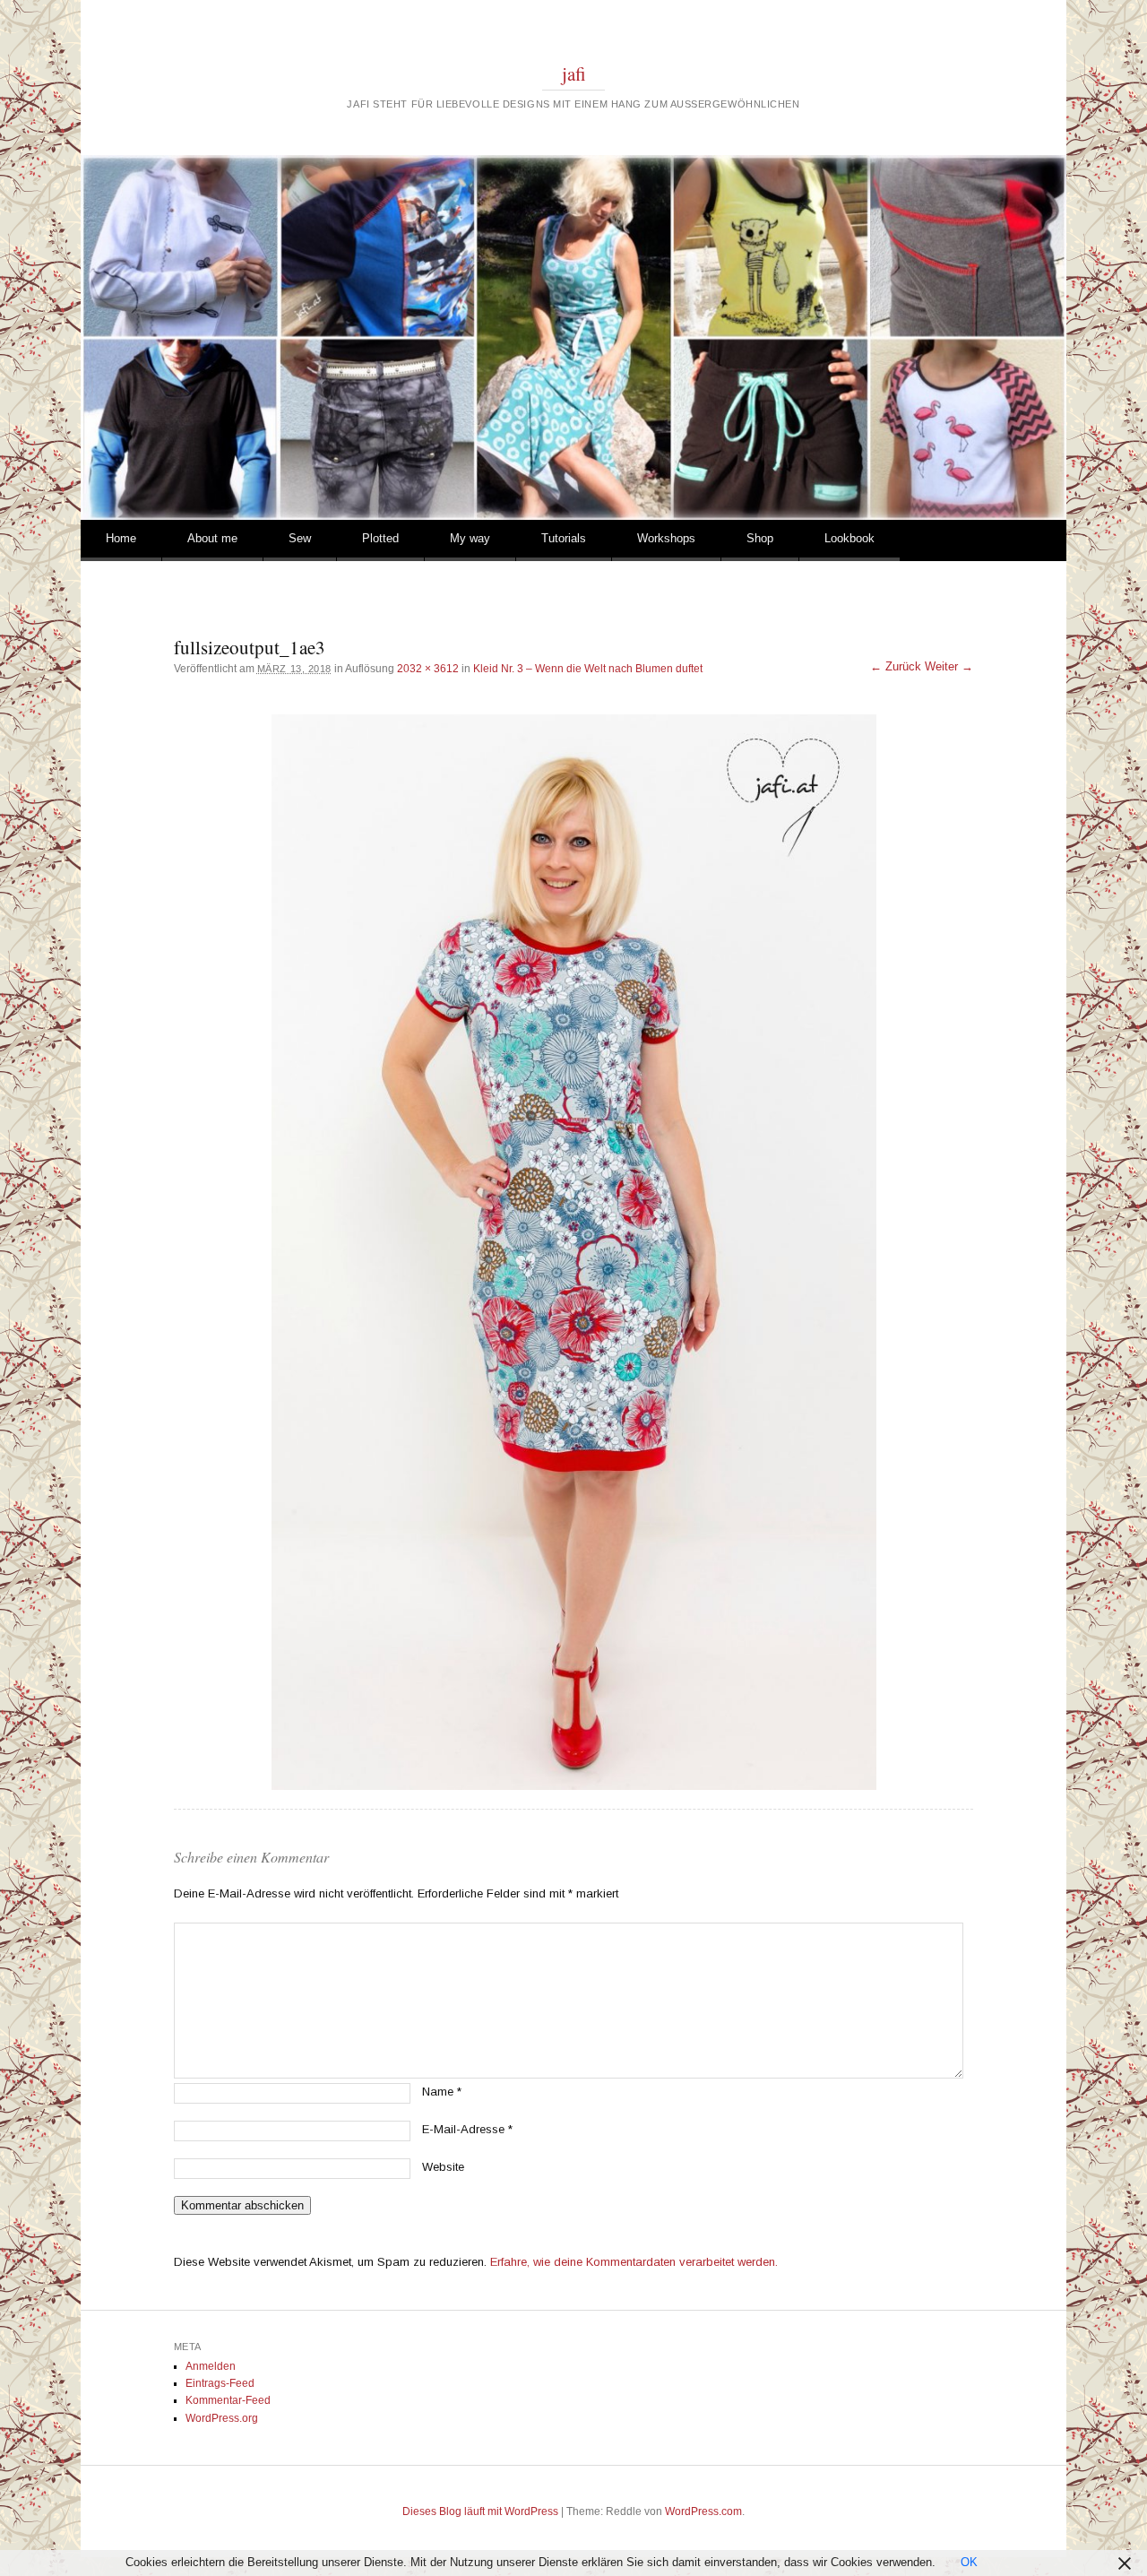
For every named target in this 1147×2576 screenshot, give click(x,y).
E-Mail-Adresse (467, 2129)
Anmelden (211, 2366)
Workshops (666, 538)
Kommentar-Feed (228, 2400)
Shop (760, 538)
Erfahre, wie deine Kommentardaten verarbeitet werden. (634, 2262)
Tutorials (564, 538)
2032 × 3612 (428, 669)
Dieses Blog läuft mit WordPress (480, 2511)
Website (443, 2167)
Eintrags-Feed (220, 2383)
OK (969, 2562)
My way (470, 538)
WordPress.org (222, 2418)
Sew (300, 538)
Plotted (380, 538)
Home (121, 538)
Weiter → (949, 666)
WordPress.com (703, 2511)
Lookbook (849, 538)
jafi (574, 73)
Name (442, 2092)
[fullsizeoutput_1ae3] (573, 1252)
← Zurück (896, 666)
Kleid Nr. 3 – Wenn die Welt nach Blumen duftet (588, 669)
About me (212, 538)
